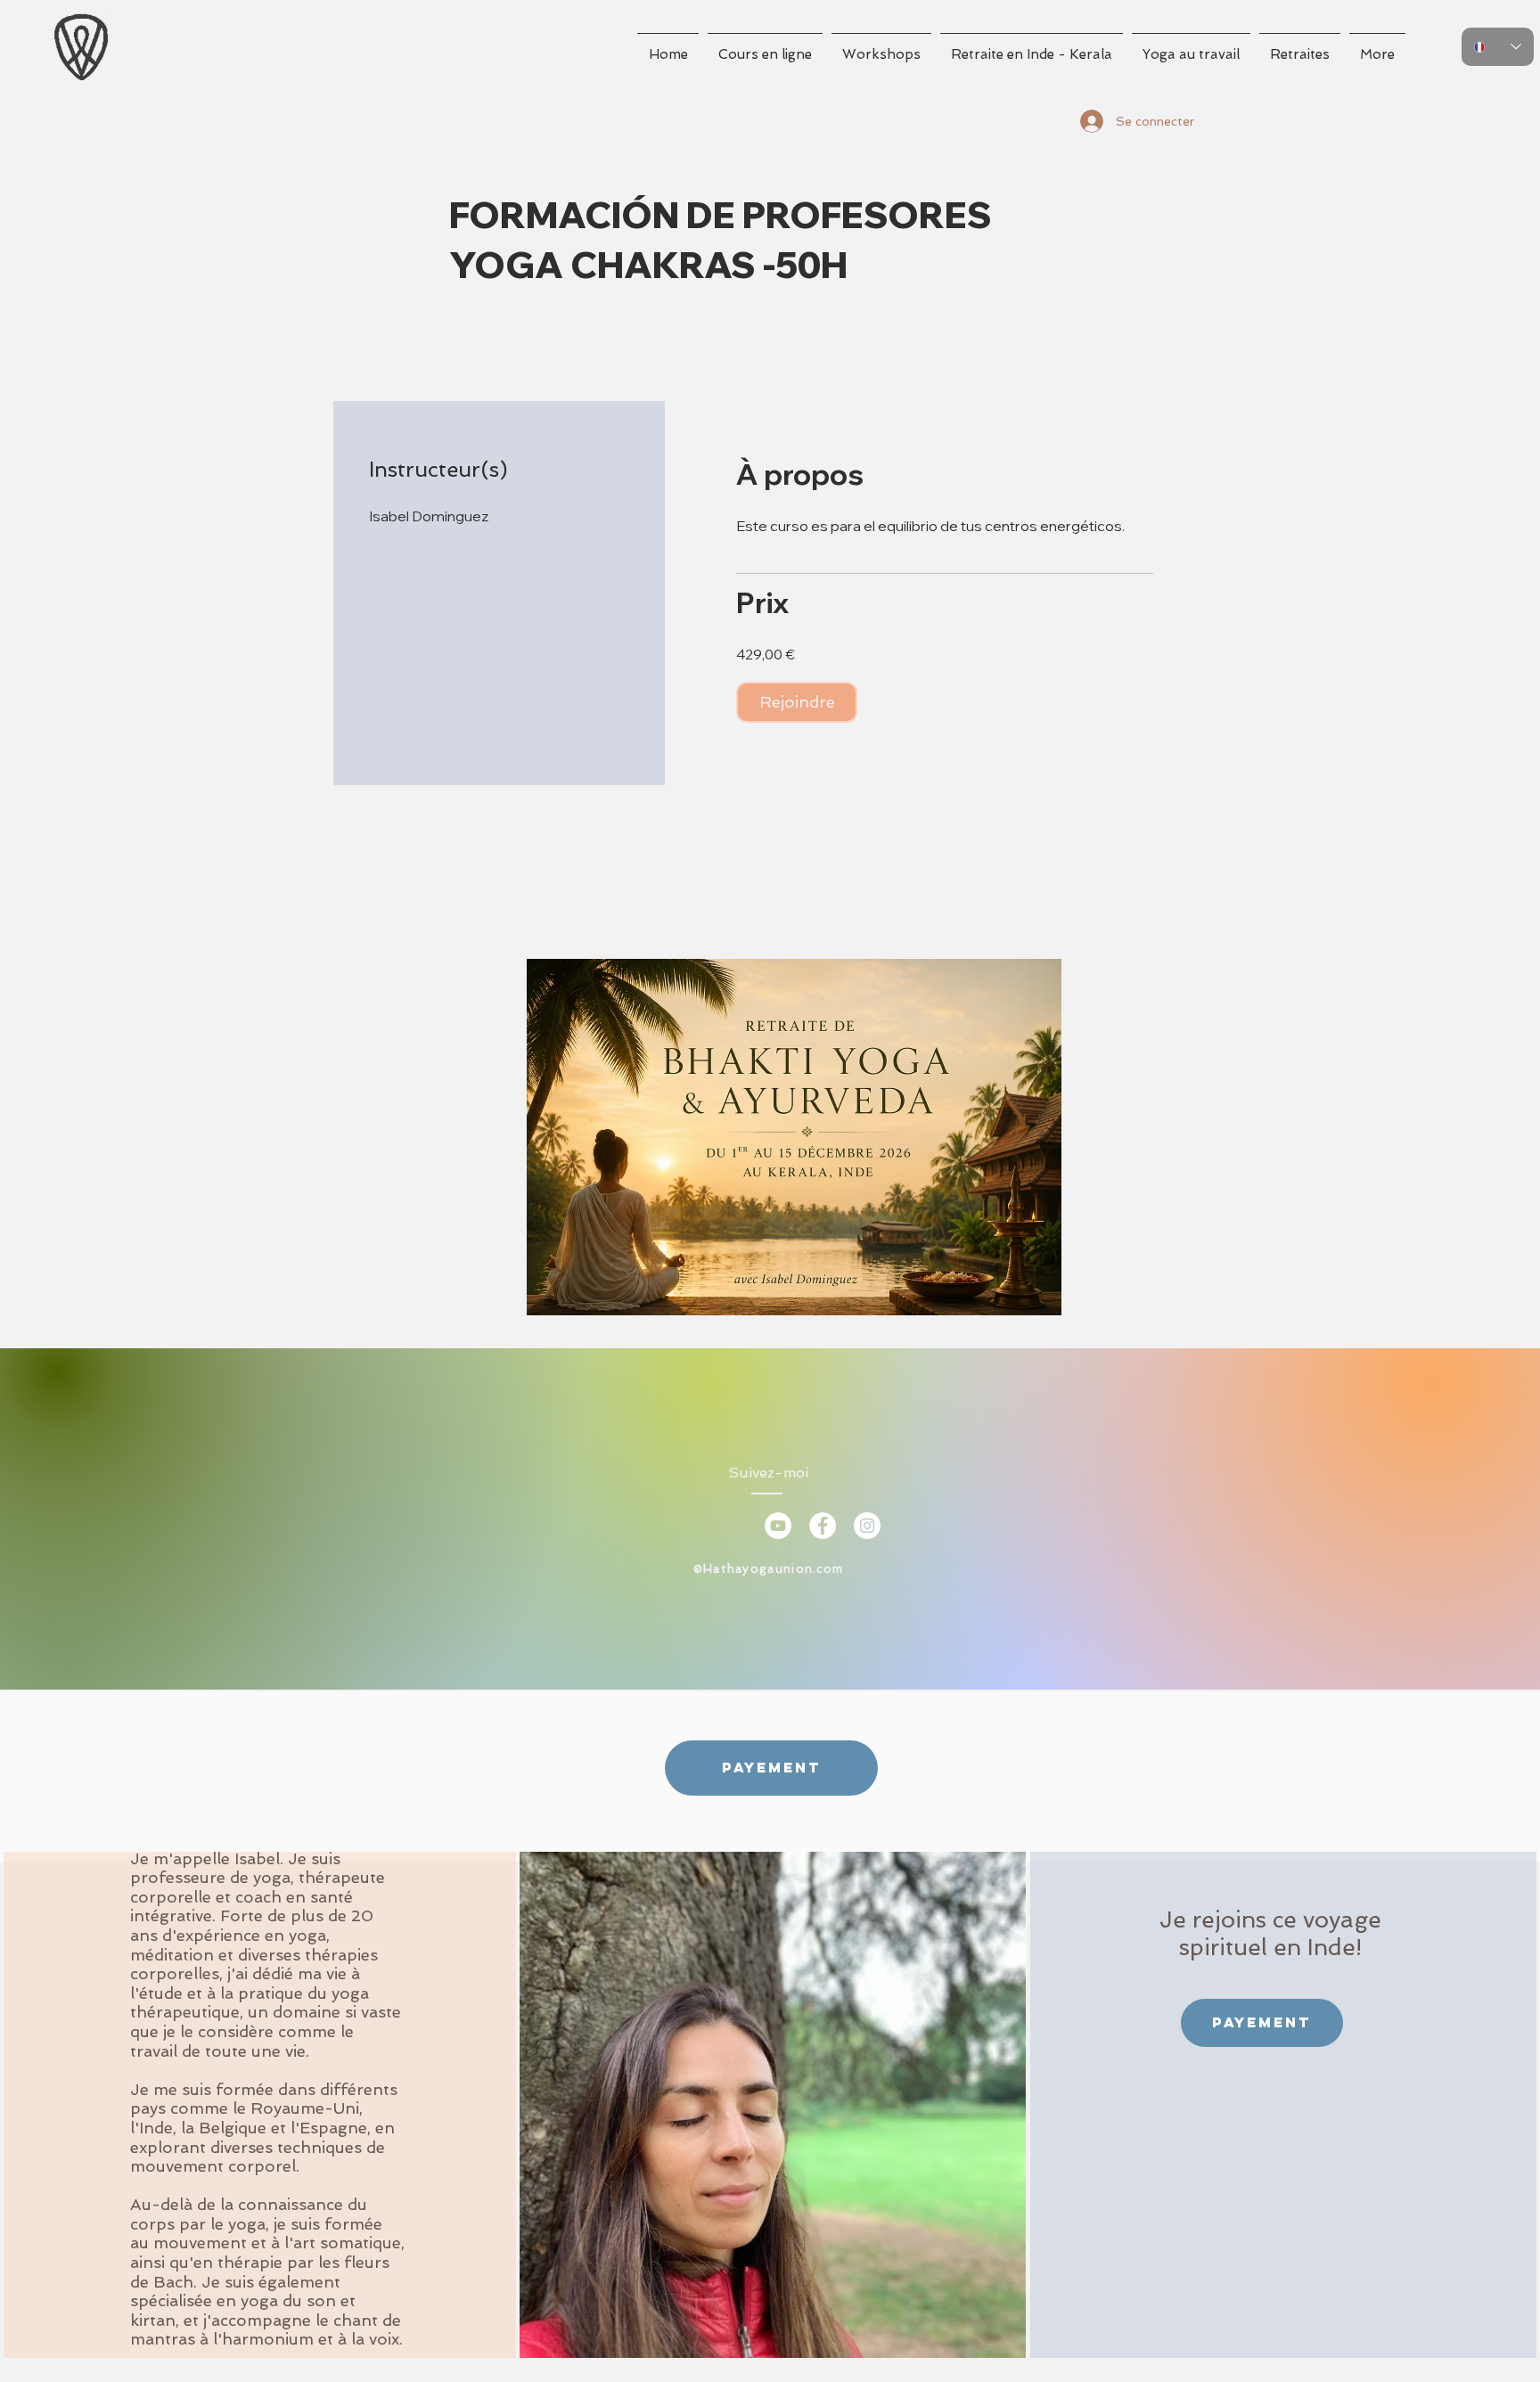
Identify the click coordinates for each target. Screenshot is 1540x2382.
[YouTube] (778, 1526)
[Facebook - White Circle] (823, 1526)
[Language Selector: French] (1498, 47)
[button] (765, 47)
